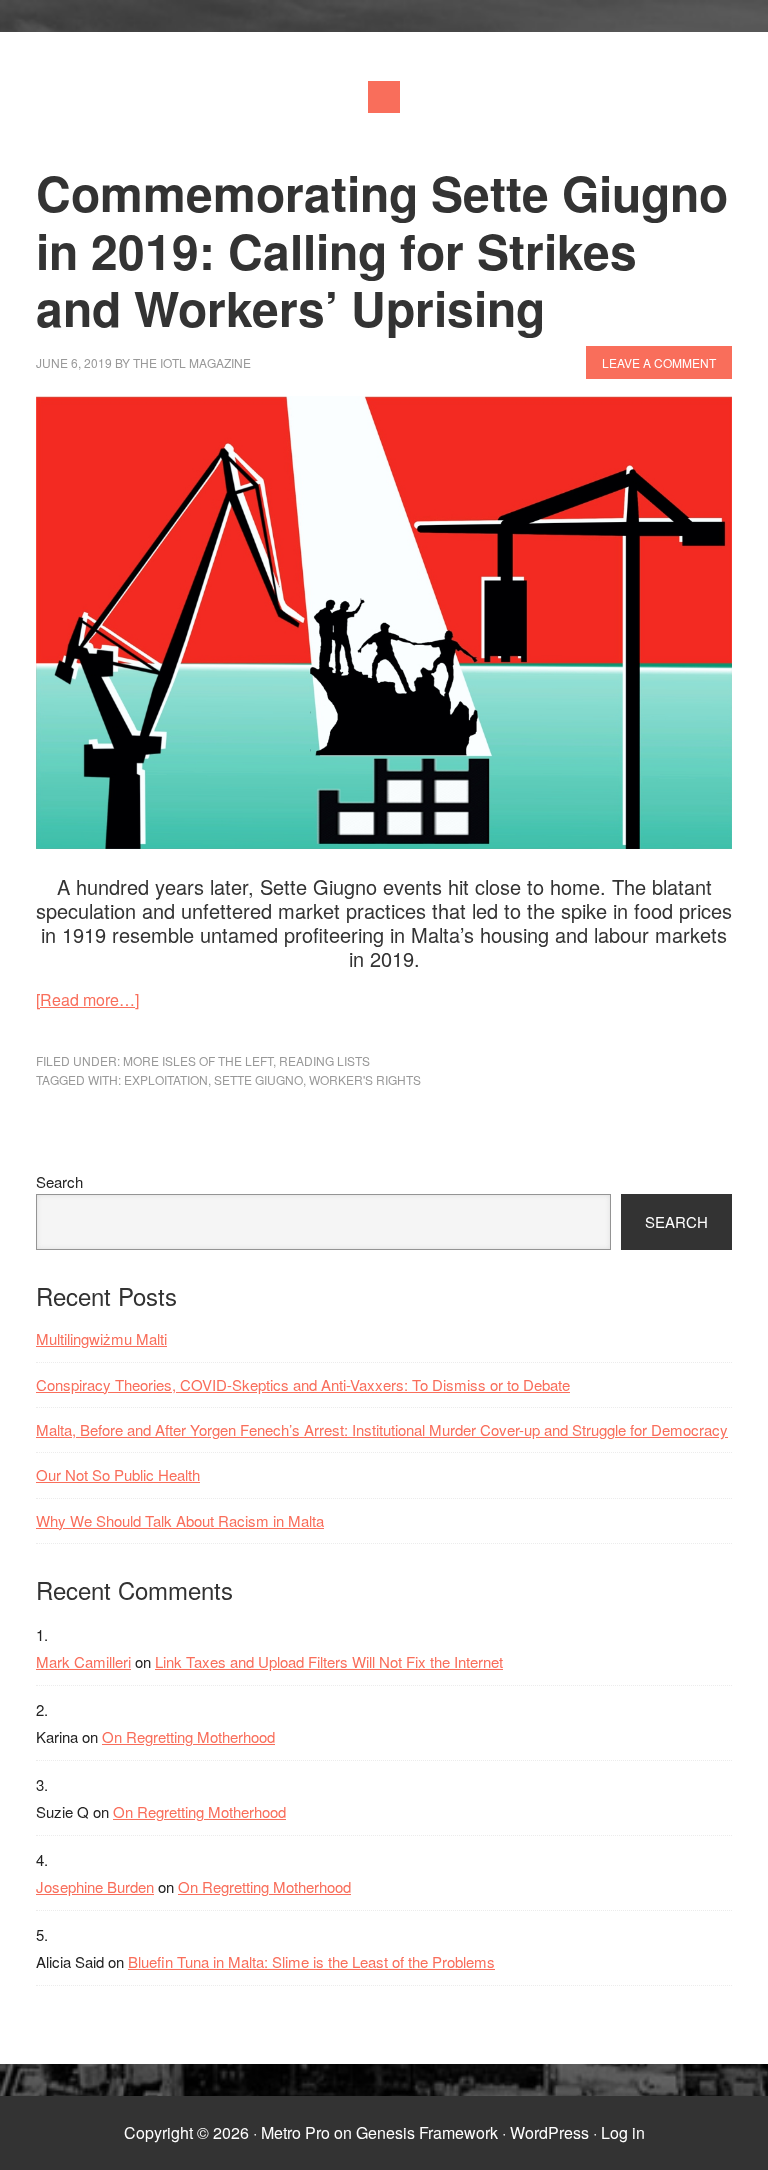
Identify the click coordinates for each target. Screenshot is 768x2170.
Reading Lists (324, 1060)
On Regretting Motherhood (188, 1736)
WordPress (549, 2132)
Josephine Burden (95, 1886)
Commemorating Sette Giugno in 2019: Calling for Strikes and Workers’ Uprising (382, 250)
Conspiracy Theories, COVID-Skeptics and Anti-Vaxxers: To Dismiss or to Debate (303, 1384)
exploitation (166, 1079)
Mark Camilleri (83, 1661)
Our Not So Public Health (118, 1474)
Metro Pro (295, 2132)
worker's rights (365, 1079)
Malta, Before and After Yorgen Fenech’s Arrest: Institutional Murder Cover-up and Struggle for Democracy (382, 1429)
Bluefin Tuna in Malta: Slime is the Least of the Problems (311, 1961)
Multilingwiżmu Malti (101, 1338)
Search (59, 1181)
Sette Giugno (258, 1079)
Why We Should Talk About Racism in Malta (180, 1520)
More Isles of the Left (198, 1060)
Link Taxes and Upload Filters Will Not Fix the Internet (329, 1661)
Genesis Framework (427, 2132)
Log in (623, 2132)
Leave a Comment (659, 362)
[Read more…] (87, 999)
